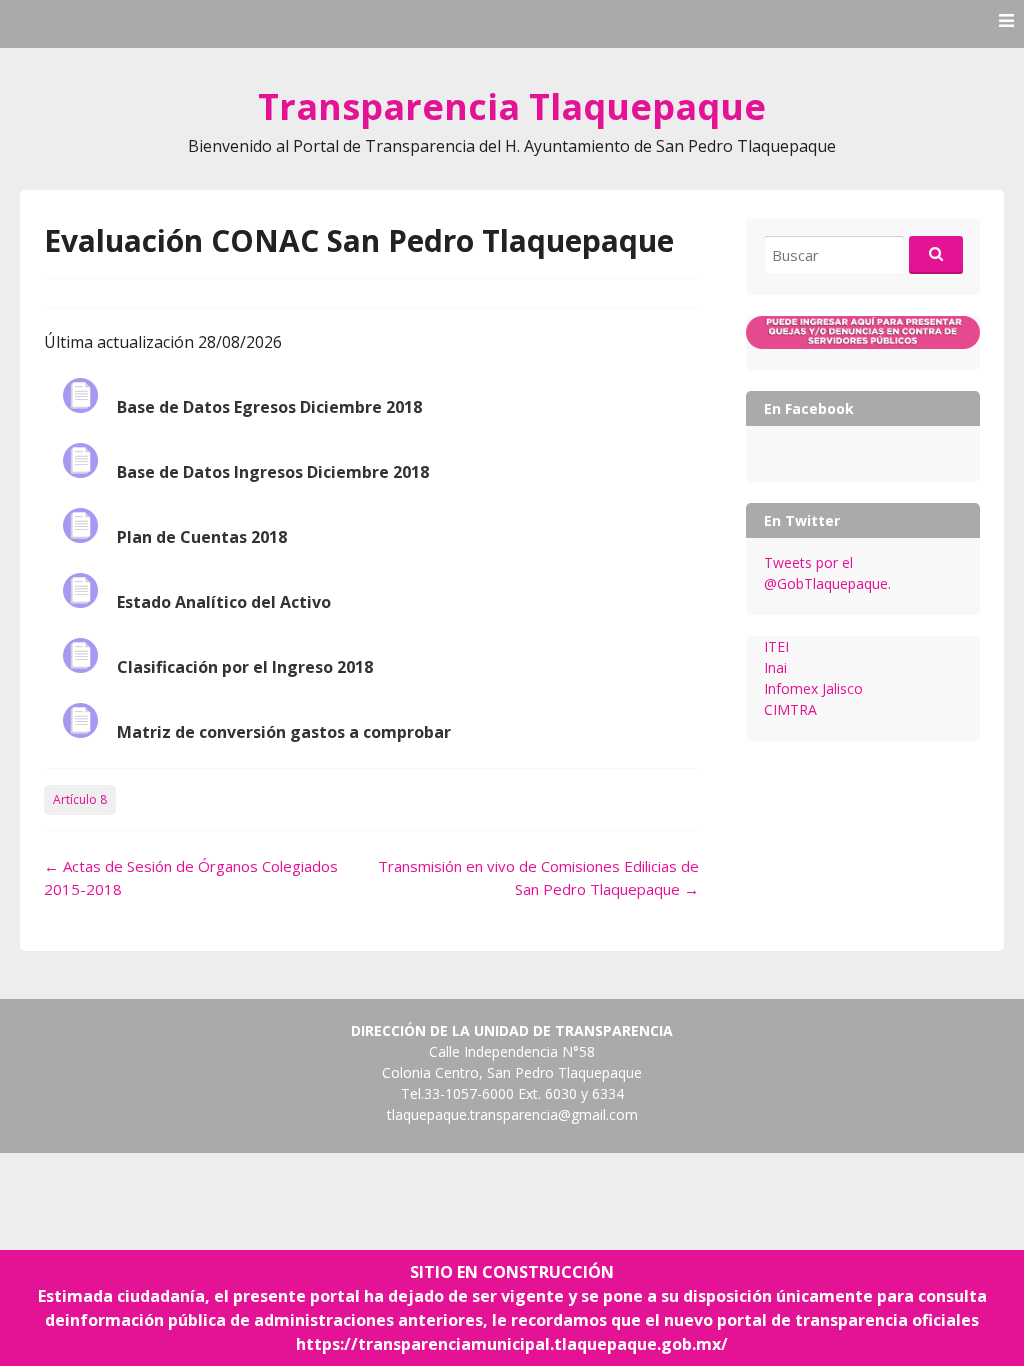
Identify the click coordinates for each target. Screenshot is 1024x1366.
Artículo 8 (80, 799)
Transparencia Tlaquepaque (512, 106)
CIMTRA (790, 709)
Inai (775, 667)
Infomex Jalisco (813, 688)
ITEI (776, 646)
